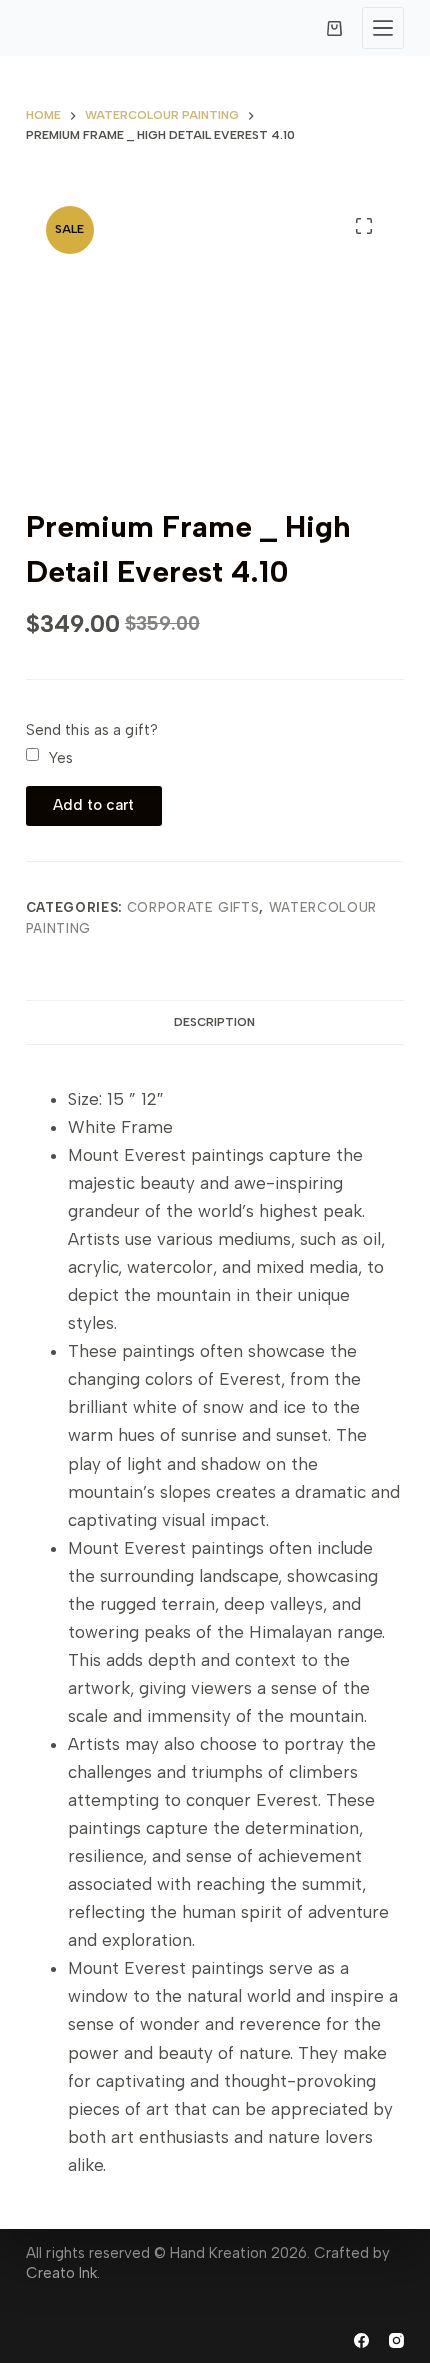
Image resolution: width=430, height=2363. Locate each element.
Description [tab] (214, 1022)
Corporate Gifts (193, 907)
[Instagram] (396, 2340)
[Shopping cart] (334, 28)
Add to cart (93, 805)
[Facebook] (361, 2340)
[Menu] (383, 28)
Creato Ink (61, 2273)
